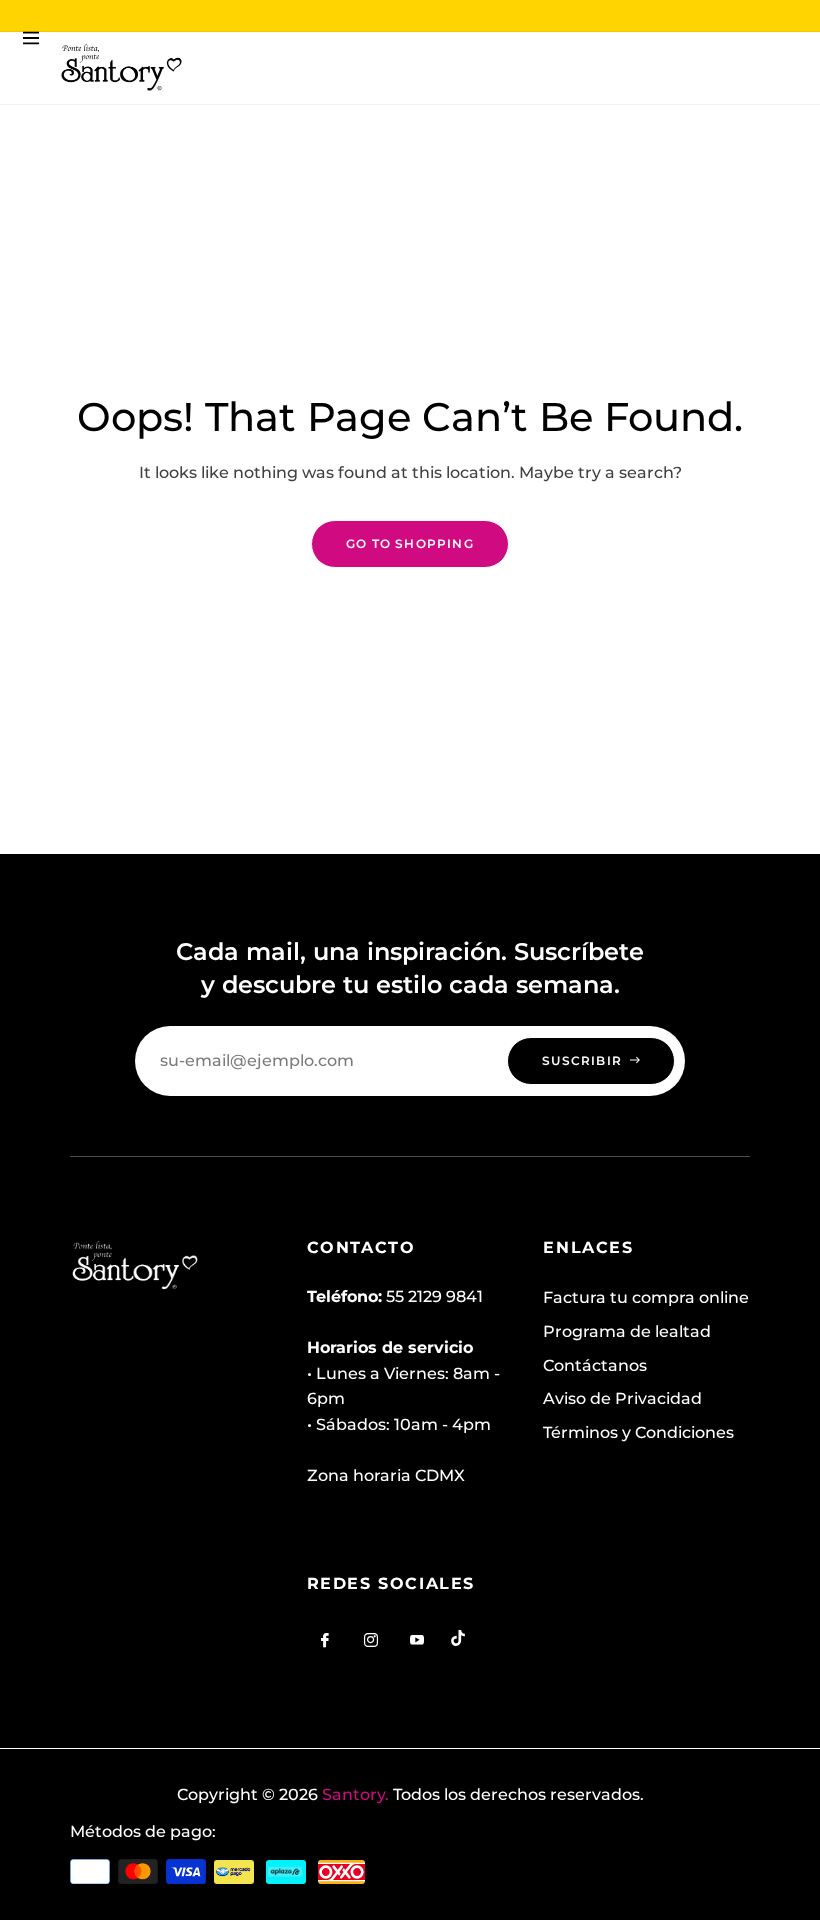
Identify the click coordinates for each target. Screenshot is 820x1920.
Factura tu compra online (646, 1297)
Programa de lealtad (627, 1331)
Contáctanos (595, 1365)
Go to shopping (410, 543)
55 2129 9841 (434, 1296)
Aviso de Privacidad (622, 1398)
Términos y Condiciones (638, 1432)
